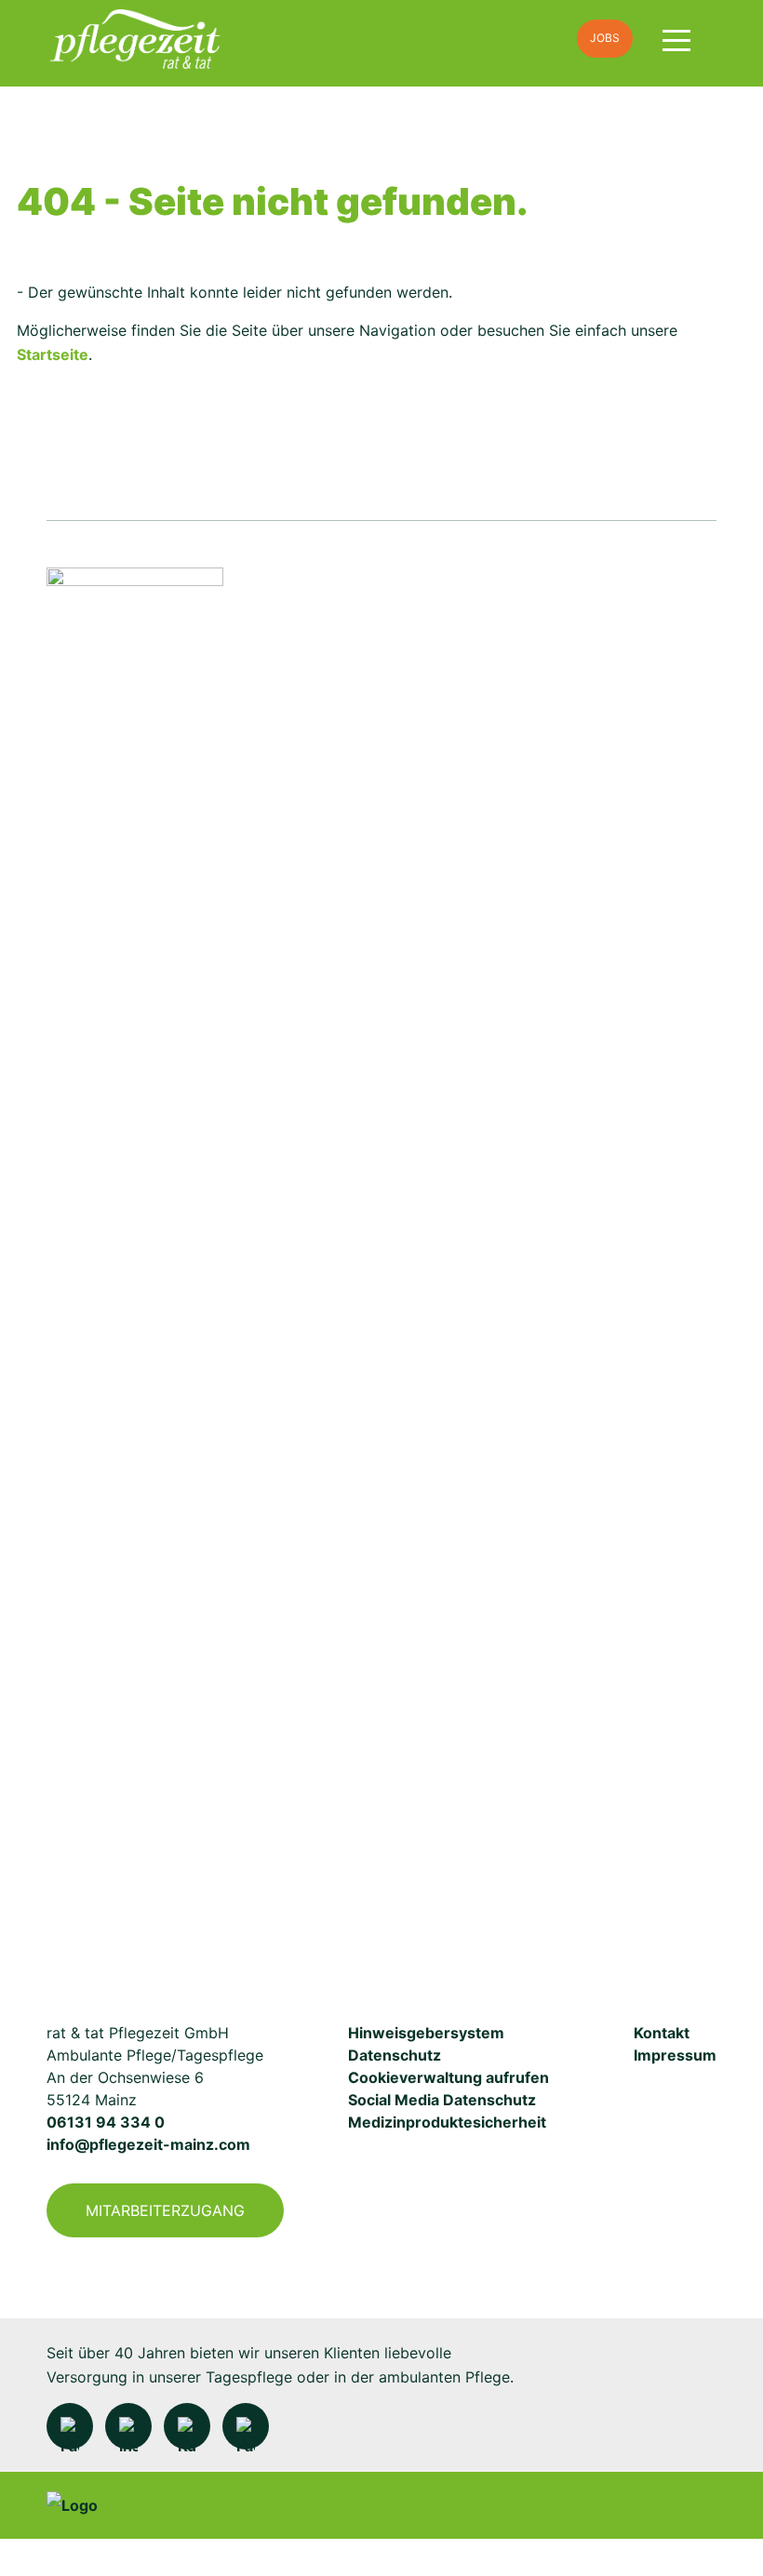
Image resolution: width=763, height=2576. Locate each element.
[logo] (276, 39)
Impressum (675, 2055)
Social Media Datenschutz (442, 2100)
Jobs (605, 38)
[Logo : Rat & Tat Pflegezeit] (135, 1265)
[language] (540, 39)
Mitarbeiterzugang (165, 2210)
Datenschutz (395, 2055)
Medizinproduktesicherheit (447, 2122)
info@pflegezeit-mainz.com (148, 2144)
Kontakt (662, 2033)
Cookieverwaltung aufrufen (448, 2077)
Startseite (53, 354)
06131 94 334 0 (106, 2122)
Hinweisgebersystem (426, 2033)
